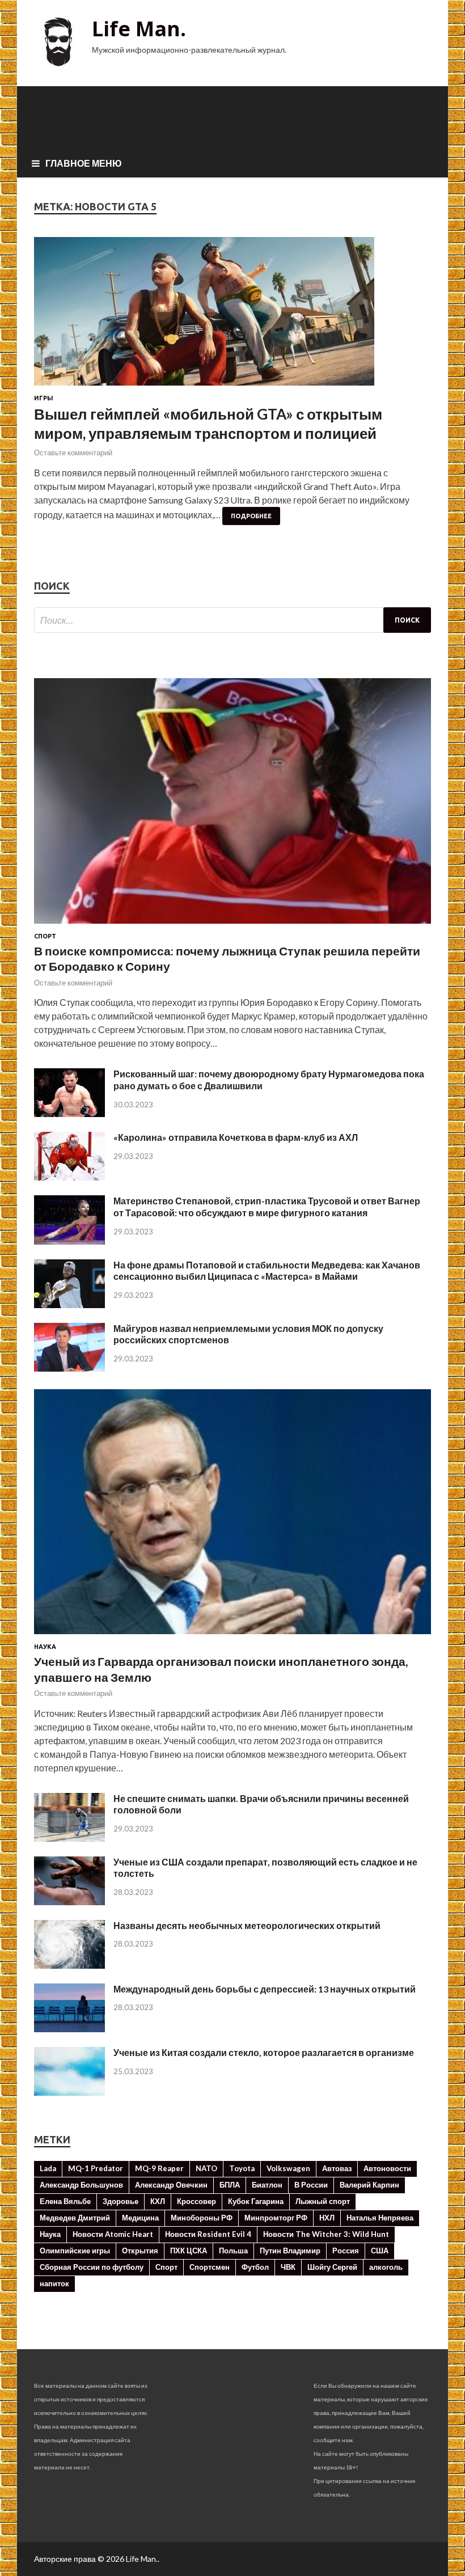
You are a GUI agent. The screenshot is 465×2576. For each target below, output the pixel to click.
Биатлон (267, 2185)
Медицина (140, 2218)
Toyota (242, 2168)
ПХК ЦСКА (189, 2251)
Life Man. (139, 29)
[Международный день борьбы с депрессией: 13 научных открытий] (69, 2029)
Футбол (255, 2267)
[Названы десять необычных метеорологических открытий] (69, 1965)
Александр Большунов (81, 2185)
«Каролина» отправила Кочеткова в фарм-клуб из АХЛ (236, 1137)
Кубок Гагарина (256, 2201)
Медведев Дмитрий (75, 2218)
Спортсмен (210, 2267)
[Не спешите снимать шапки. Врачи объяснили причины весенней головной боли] (69, 1838)
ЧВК (288, 2267)
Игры (44, 398)
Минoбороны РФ (202, 2218)
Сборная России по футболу (92, 2267)
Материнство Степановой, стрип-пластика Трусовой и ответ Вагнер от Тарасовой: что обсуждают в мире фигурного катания (267, 1207)
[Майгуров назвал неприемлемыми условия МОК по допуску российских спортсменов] (69, 1368)
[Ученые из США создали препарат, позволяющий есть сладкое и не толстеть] (69, 1902)
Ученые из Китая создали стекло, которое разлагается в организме (264, 2052)
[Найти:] (232, 620)
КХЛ (158, 2201)
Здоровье (121, 2201)
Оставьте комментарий (73, 452)
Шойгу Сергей (332, 2267)
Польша (233, 2251)
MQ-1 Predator (96, 2168)
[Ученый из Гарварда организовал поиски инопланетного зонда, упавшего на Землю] (232, 1636)
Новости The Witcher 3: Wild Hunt (326, 2234)
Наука (45, 1647)
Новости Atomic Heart (113, 2234)
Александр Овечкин (171, 2185)
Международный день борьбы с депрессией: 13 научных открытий (265, 1989)
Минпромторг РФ (276, 2218)
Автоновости (387, 2168)
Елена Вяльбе (65, 2201)
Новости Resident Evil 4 (208, 2234)
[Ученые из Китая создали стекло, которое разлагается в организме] (69, 2092)
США (380, 2251)
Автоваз (337, 2168)
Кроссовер (196, 2201)
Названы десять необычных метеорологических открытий (247, 1925)
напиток (54, 2283)
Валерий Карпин (369, 2185)
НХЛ (327, 2218)
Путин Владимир (290, 2251)
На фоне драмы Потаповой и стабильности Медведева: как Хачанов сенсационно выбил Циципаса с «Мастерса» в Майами (267, 1271)
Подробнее (251, 516)
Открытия (140, 2251)
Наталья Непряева (380, 2218)
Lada (48, 2168)
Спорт (45, 936)
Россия (346, 2251)
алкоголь (386, 2267)
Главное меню (84, 163)
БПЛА (230, 2185)
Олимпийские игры (75, 2251)
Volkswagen (288, 2168)
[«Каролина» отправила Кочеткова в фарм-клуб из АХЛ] (69, 1177)
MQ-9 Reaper (159, 2168)
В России (311, 2185)
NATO (206, 2168)
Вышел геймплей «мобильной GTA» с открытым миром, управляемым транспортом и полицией (208, 424)
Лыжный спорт (323, 2201)
